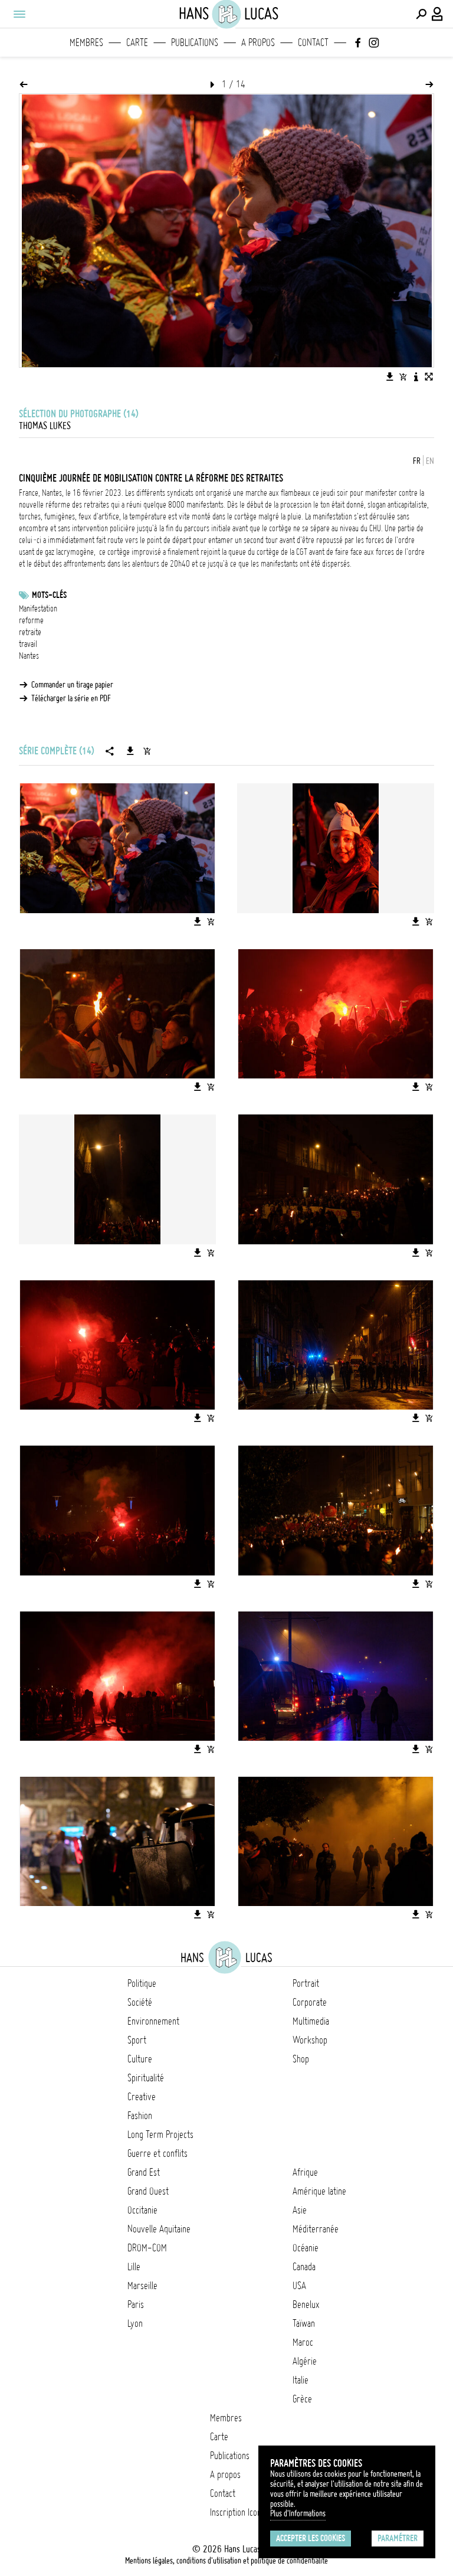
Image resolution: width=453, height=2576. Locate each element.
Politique (142, 1983)
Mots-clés (49, 595)
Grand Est (144, 2172)
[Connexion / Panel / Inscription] (438, 14)
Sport (137, 2040)
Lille (134, 2267)
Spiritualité (146, 2078)
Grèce (302, 2399)
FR (417, 461)
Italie (301, 2380)
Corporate (310, 2002)
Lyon (135, 2323)
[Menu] (19, 14)
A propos (258, 43)
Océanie (306, 2248)
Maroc (303, 2342)
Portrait (306, 1983)
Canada (304, 2267)
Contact (313, 43)
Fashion (140, 2116)
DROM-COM (147, 2248)
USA (299, 2286)
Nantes (29, 656)
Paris (136, 2304)
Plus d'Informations (298, 2513)
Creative (142, 2097)
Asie (300, 2210)
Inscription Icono (238, 2512)
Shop (301, 2059)
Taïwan (304, 2323)
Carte (137, 43)
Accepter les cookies (311, 2538)
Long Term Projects (160, 2134)
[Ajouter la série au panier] (147, 751)
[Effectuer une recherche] (421, 14)
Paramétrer (398, 2538)
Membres (86, 43)
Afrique (305, 2172)
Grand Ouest (148, 2191)
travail (28, 644)
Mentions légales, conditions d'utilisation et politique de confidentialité (226, 2561)
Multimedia (311, 2021)
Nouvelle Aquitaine (159, 2229)
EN (430, 461)
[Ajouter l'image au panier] (403, 377)
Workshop (310, 2040)
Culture (140, 2059)
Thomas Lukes (45, 426)
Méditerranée (316, 2229)
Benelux (306, 2304)
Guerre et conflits (157, 2153)
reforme (31, 620)
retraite (30, 632)
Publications (195, 43)
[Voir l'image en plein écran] (429, 377)
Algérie (305, 2361)
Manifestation (38, 609)
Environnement (153, 2021)
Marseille (142, 2286)
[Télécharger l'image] (390, 377)
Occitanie (142, 2210)
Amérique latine (319, 2191)
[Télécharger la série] (130, 751)
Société (140, 2002)
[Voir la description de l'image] (416, 377)
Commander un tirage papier (72, 685)
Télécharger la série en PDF (71, 698)
